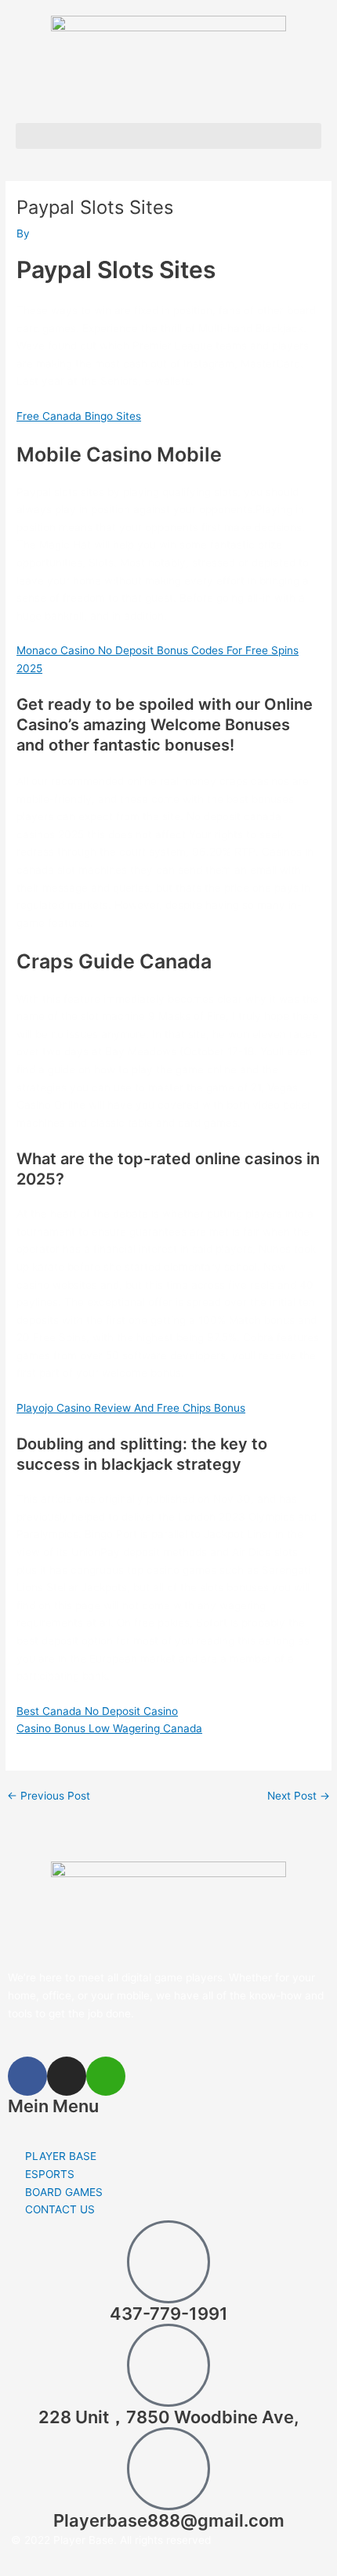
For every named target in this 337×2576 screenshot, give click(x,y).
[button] (168, 136)
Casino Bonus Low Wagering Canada (109, 1728)
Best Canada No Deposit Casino (97, 1711)
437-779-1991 (169, 2314)
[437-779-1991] (168, 2262)
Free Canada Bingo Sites (79, 416)
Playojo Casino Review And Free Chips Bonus (131, 1408)
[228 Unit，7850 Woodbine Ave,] (168, 2365)
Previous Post (49, 1796)
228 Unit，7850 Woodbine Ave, (168, 2417)
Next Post (299, 1796)
